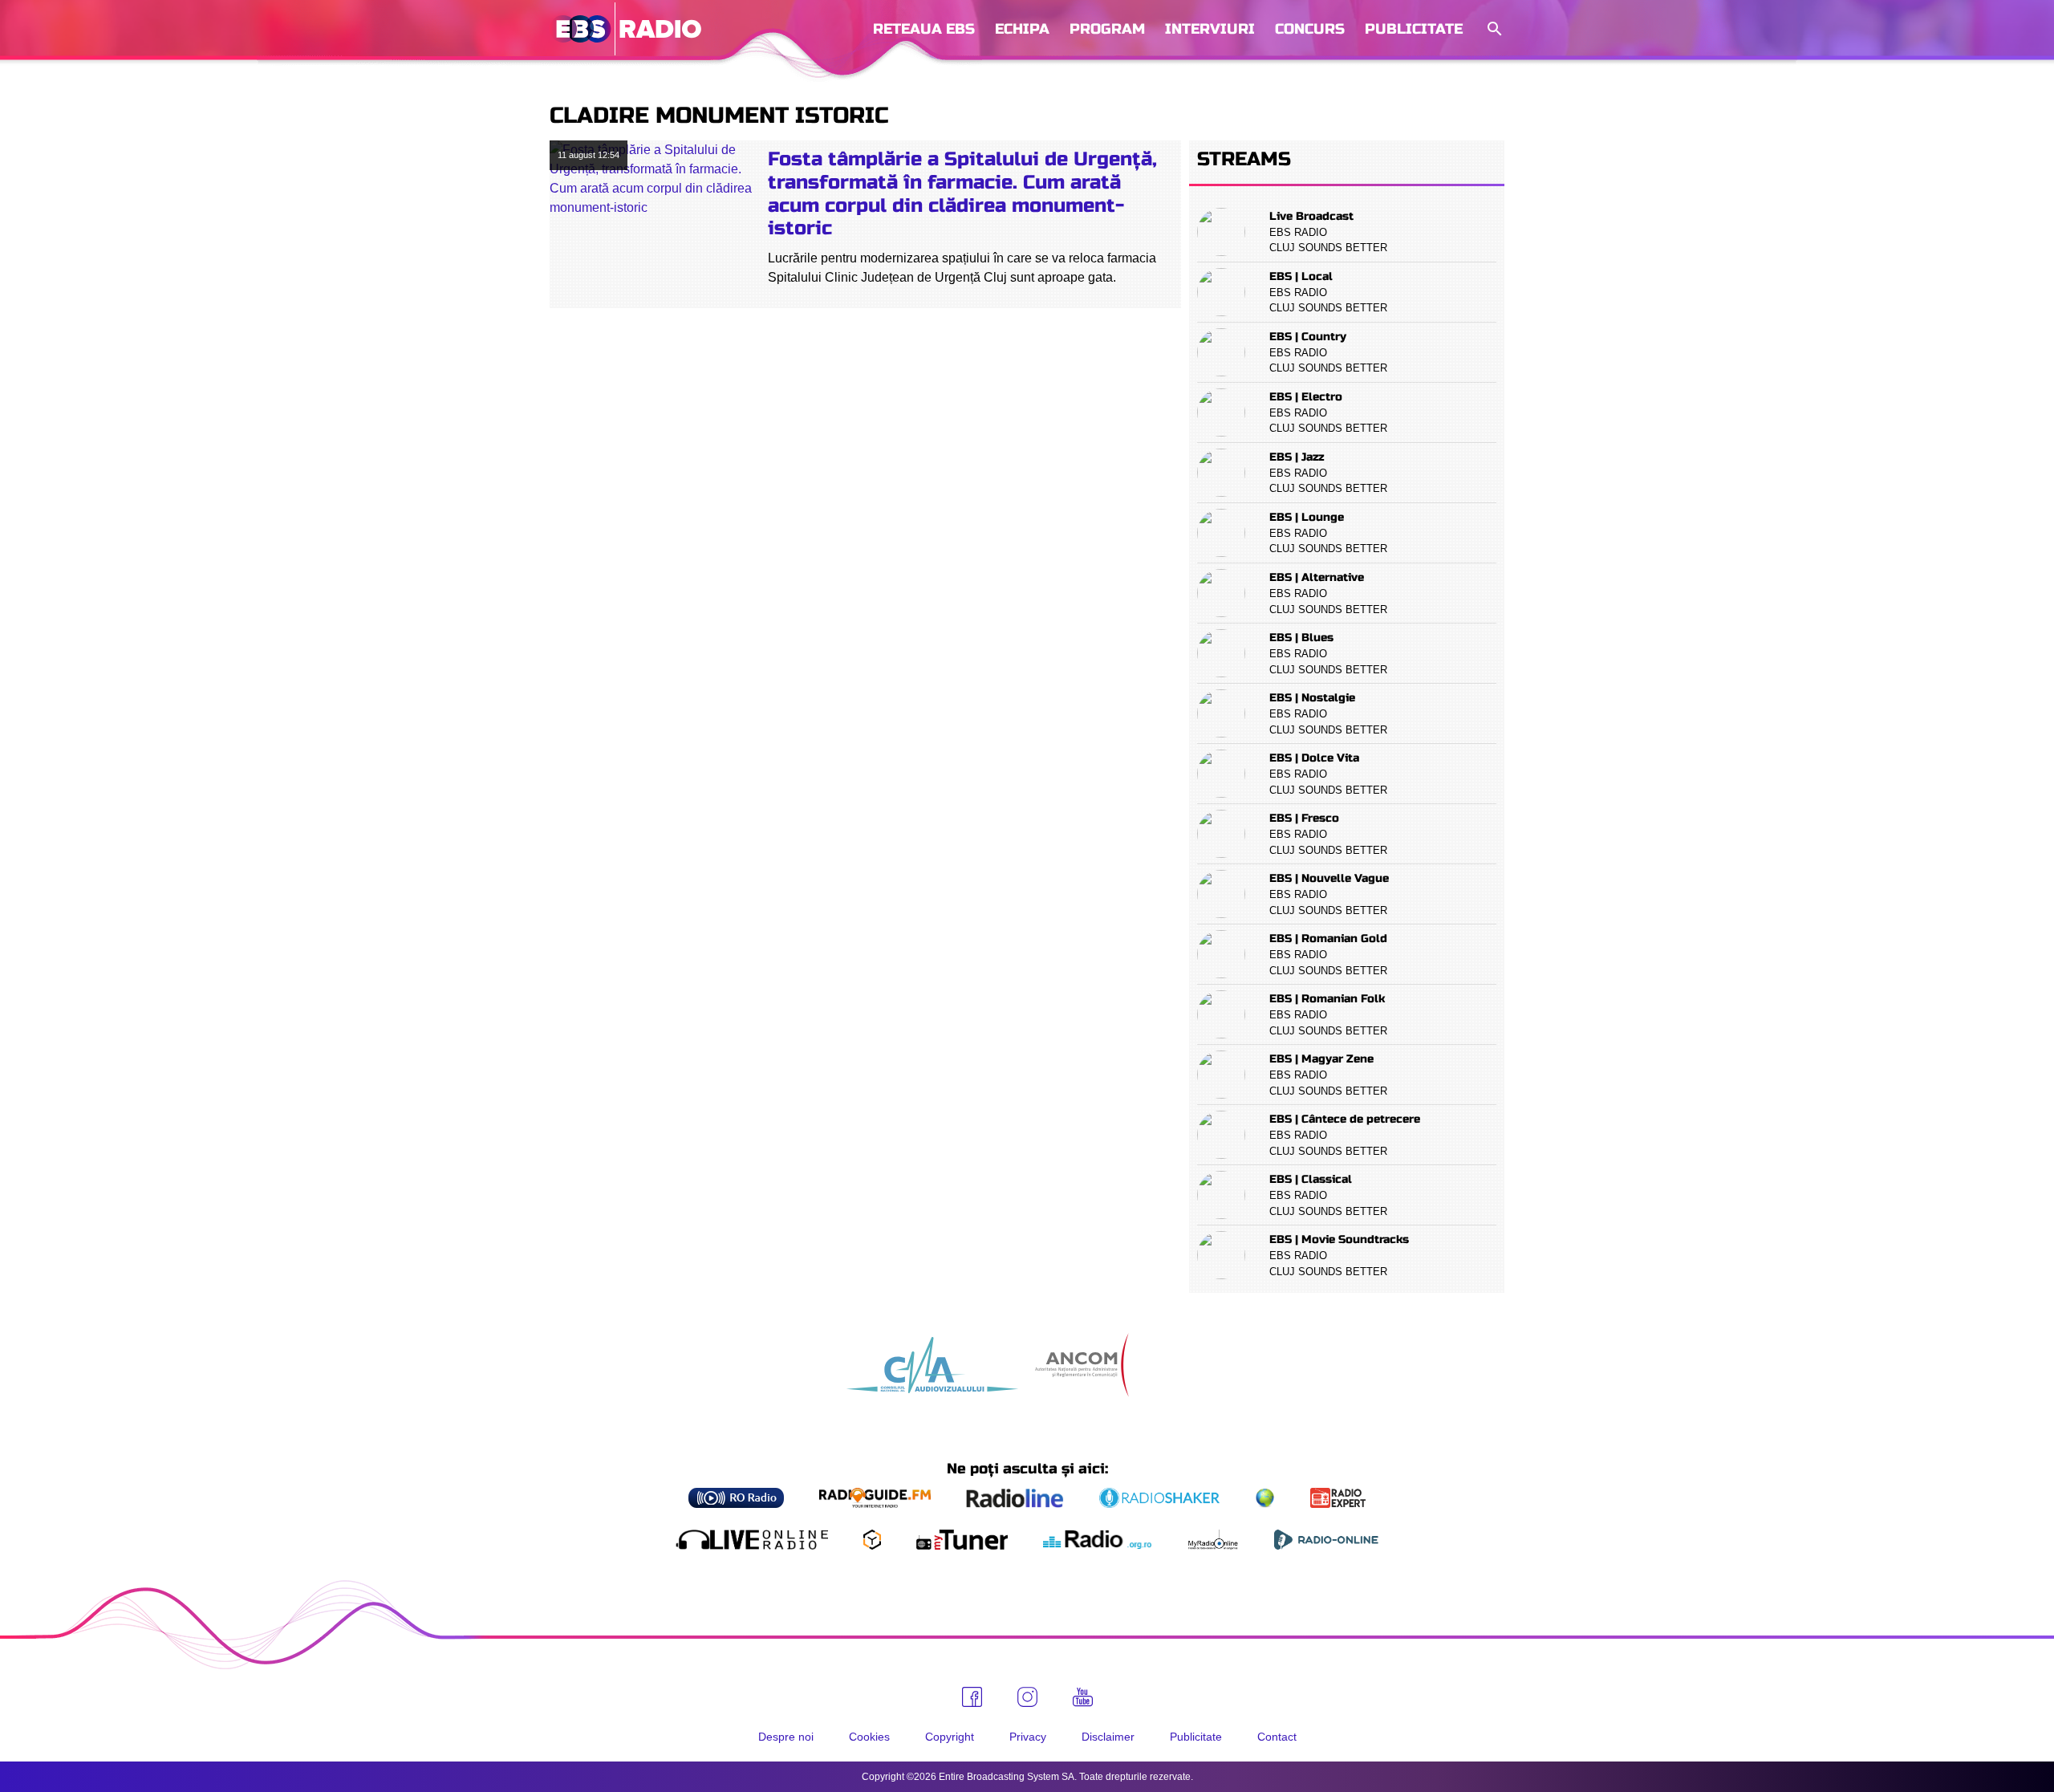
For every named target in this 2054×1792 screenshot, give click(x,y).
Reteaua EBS (924, 29)
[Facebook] (972, 1697)
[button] (1493, 29)
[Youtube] (1083, 1697)
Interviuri (1210, 29)
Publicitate (1414, 29)
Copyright (950, 1737)
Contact (1277, 1737)
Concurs (1310, 29)
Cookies (869, 1737)
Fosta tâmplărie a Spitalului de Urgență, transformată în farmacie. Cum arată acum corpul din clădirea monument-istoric (962, 194)
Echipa (1022, 29)
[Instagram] (1027, 1697)
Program (1107, 29)
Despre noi (786, 1737)
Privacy (1028, 1737)
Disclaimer (1108, 1737)
